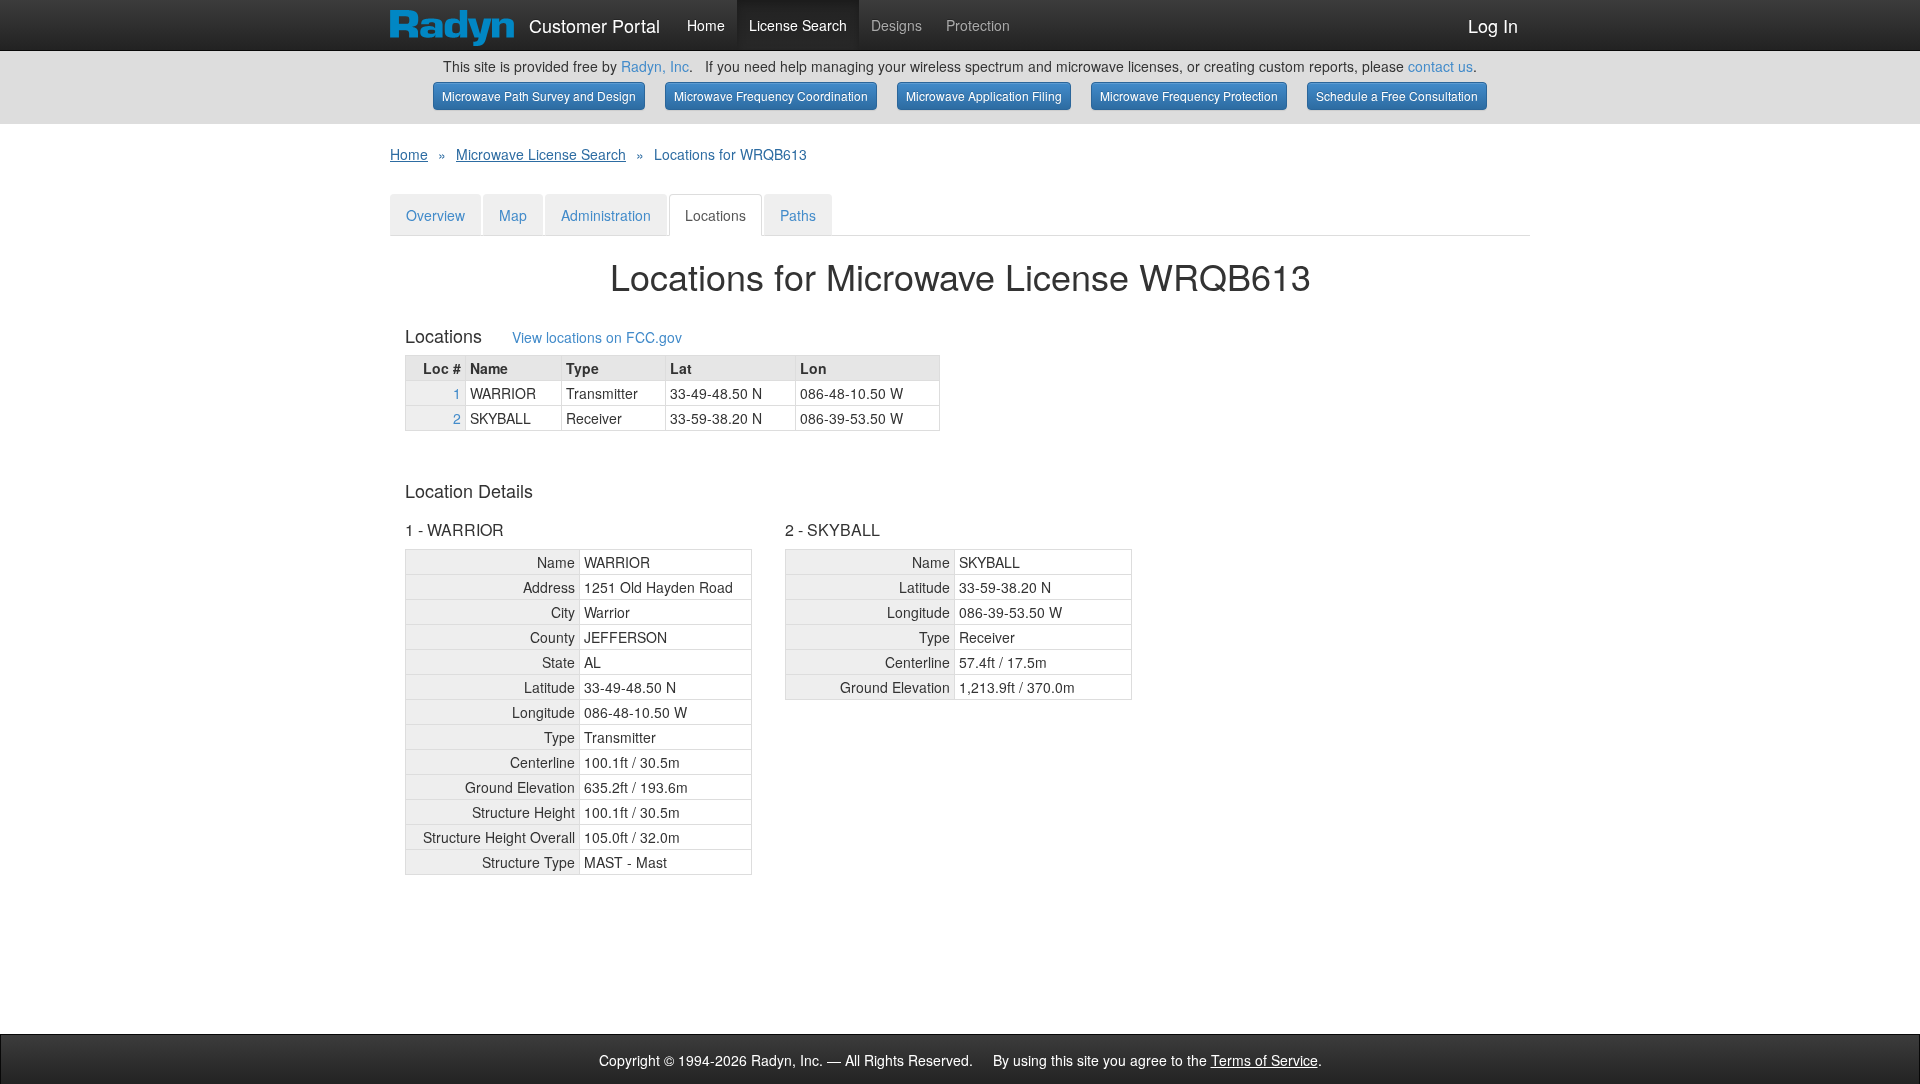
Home (706, 25)
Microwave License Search (541, 154)
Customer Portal (592, 21)
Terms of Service (1264, 1060)
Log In (1493, 25)
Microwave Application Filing (984, 95)
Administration (606, 215)
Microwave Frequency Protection (1189, 95)
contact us (1440, 66)
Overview (435, 215)
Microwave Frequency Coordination (771, 95)
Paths (798, 215)
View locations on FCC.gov (597, 337)
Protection (978, 25)
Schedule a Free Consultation (1397, 95)
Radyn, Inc (655, 66)
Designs (896, 25)
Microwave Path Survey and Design (539, 95)
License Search (798, 25)
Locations (715, 215)
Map (513, 215)
